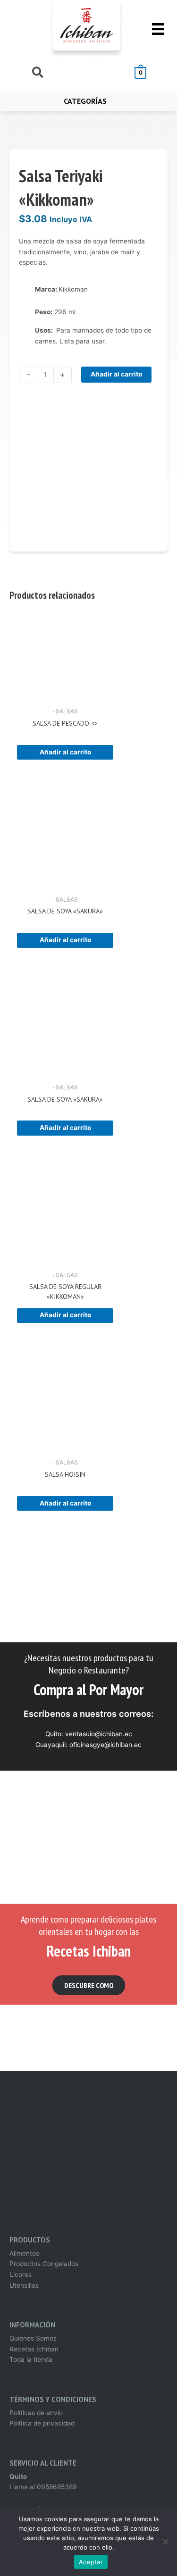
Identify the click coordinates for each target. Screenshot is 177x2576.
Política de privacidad (42, 2423)
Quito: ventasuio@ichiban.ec (89, 1734)
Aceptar (91, 2562)
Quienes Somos (33, 2338)
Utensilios (24, 2285)
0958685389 (57, 2487)
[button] (89, 1985)
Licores (21, 2275)
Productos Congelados (44, 2264)
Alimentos (24, 2253)
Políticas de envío (36, 2413)
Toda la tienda (31, 2359)
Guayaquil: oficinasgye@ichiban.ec (88, 1745)
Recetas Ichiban (34, 2349)
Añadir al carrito (116, 374)
